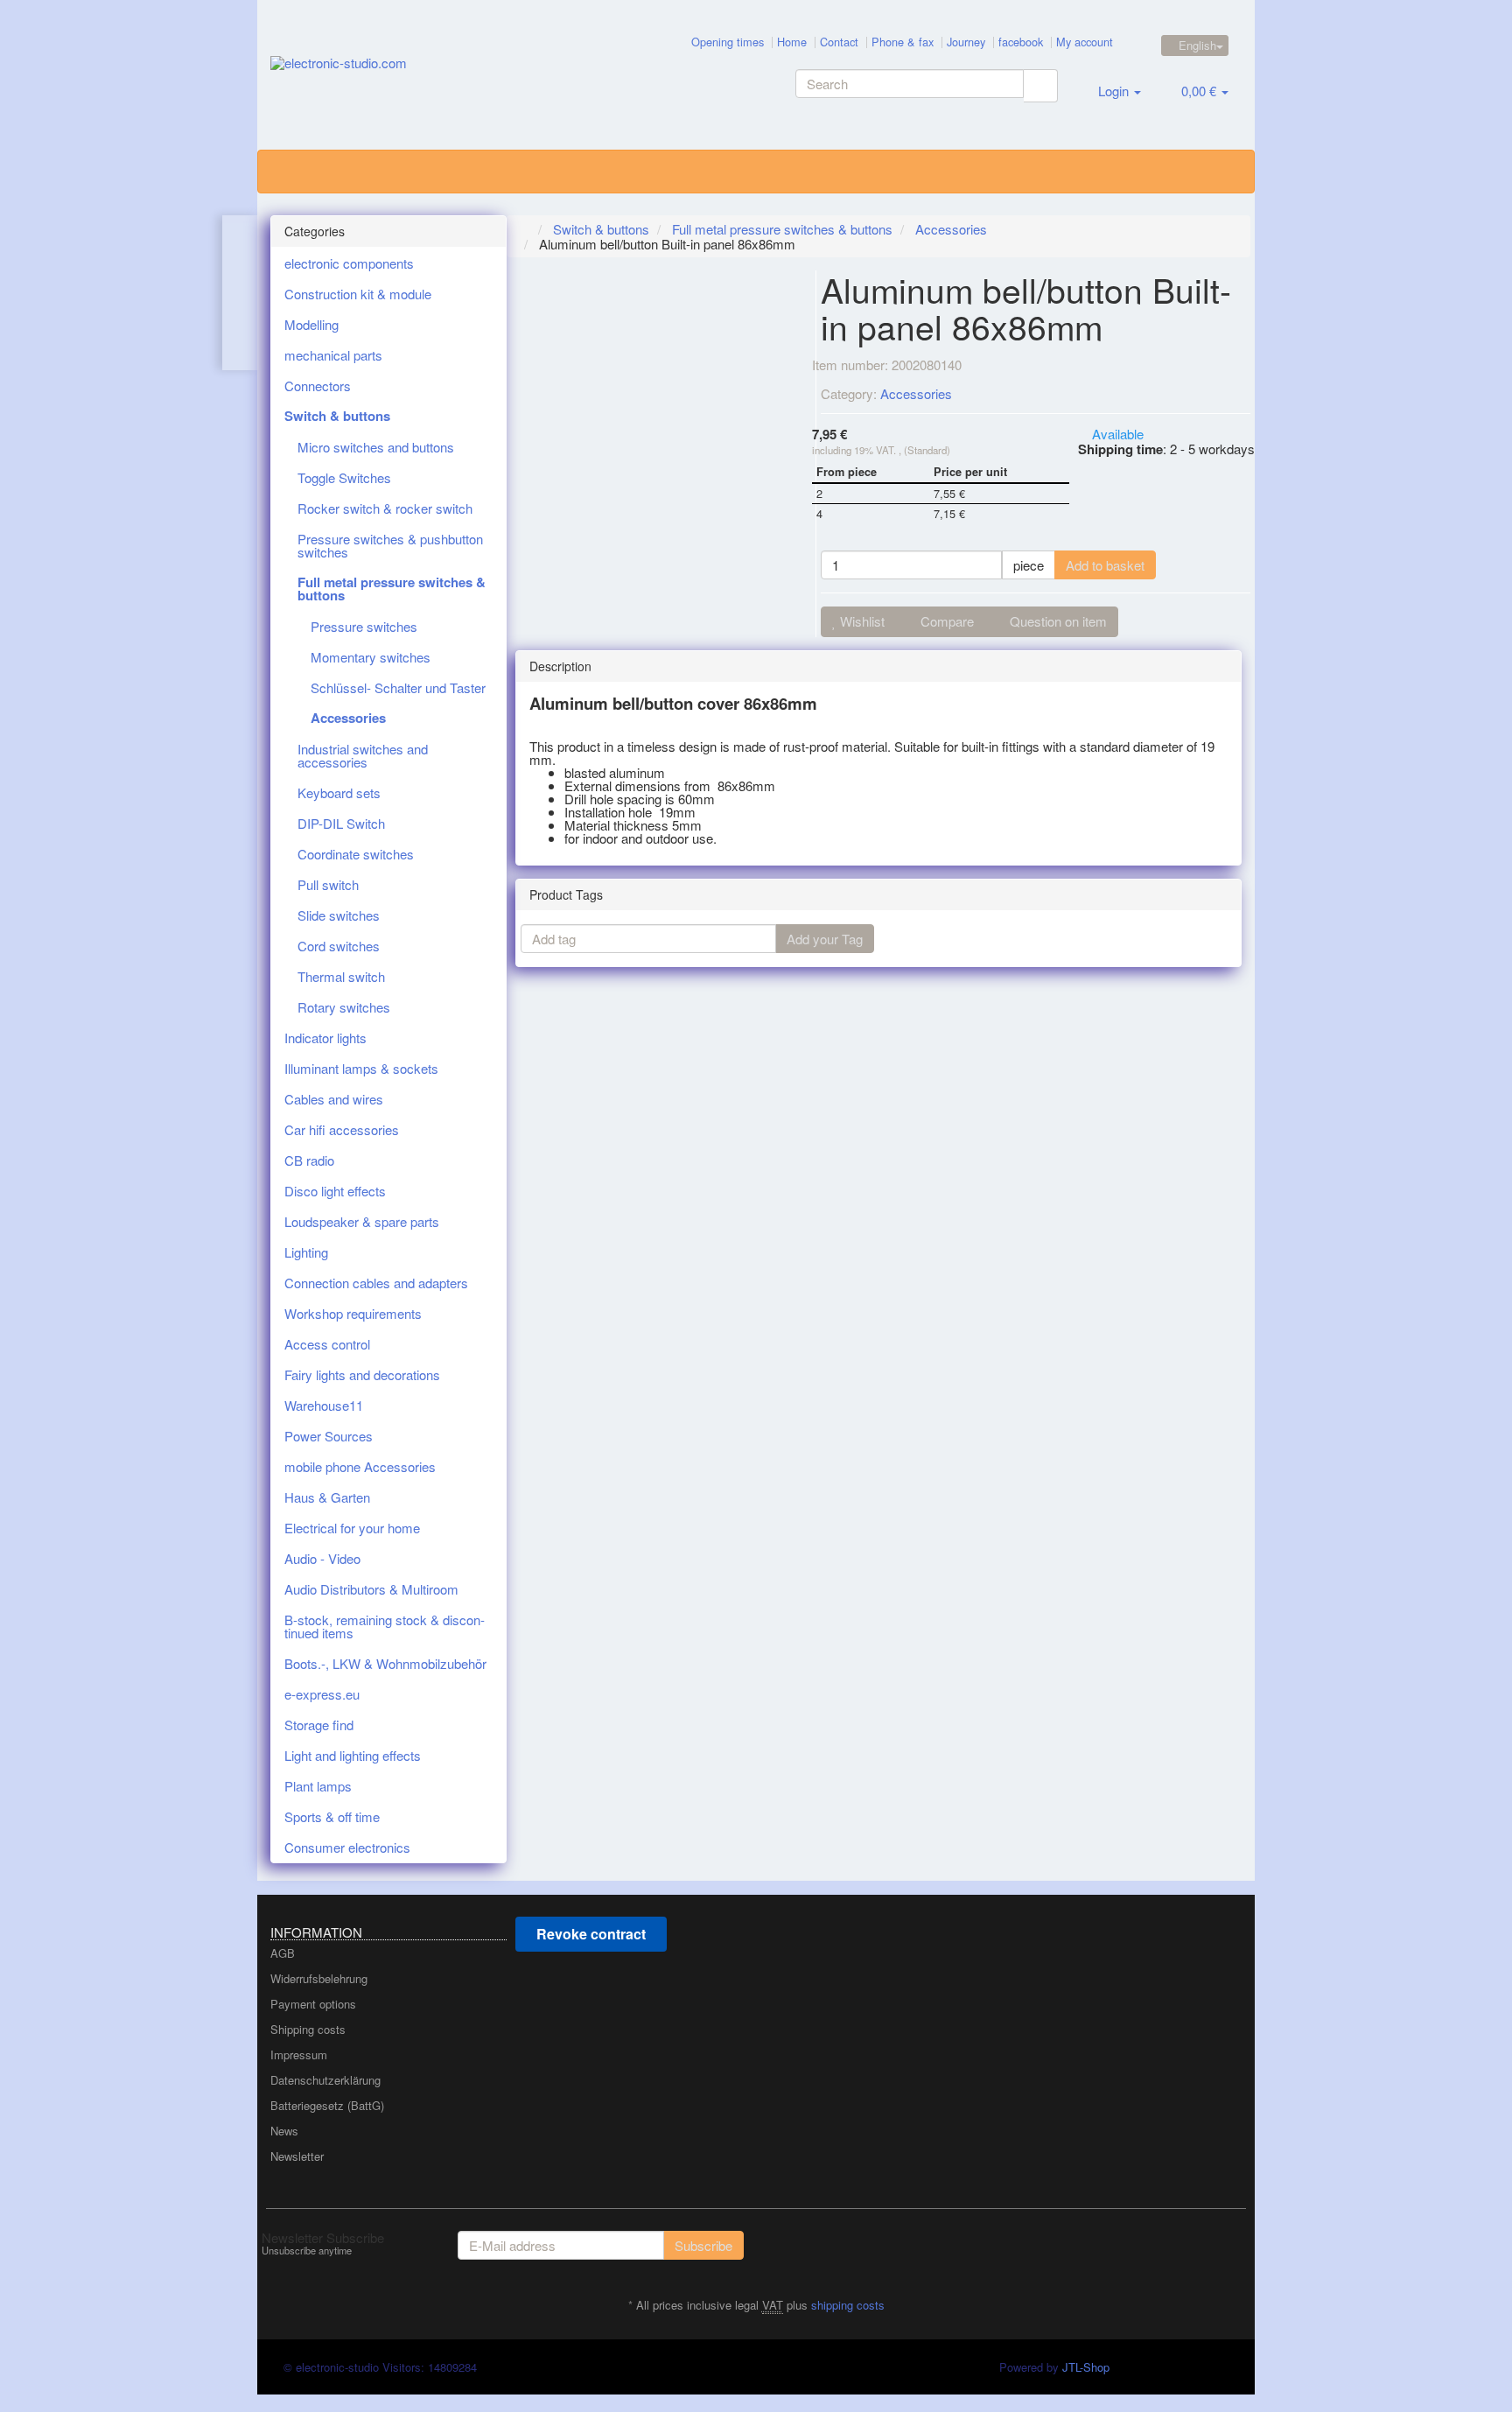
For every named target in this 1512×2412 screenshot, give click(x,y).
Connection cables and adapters (376, 1283)
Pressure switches (364, 626)
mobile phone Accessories (360, 1466)
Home (792, 42)
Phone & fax (903, 42)
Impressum (299, 2054)
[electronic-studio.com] (429, 80)
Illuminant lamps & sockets (361, 1068)
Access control (327, 1344)
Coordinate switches (356, 854)
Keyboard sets (339, 792)
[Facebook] (1232, 2243)
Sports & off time (332, 1816)
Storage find (319, 1725)
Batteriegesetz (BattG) (327, 2105)
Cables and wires (334, 1099)
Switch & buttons (337, 416)
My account (1085, 42)
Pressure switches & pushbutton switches (390, 545)
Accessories (916, 393)
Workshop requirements (353, 1313)
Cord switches (339, 946)
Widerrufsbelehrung (319, 1978)
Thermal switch (341, 976)
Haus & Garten (327, 1497)
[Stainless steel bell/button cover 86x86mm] (241, 293)
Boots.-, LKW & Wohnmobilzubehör (385, 1663)
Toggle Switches (344, 477)
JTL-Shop (1086, 2367)
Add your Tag (825, 939)
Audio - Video (322, 1558)
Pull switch (328, 884)
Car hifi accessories (342, 1129)
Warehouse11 (324, 1405)
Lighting (306, 1252)
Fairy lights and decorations (362, 1374)
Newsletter (297, 2156)
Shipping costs (308, 2029)
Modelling (311, 324)
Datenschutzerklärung (325, 2080)
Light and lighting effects (353, 1755)
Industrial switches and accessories (363, 755)
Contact (839, 42)
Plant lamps (318, 1786)
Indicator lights (325, 1038)
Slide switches (339, 915)
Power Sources (329, 1436)
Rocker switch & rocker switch (385, 508)
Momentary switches (371, 657)
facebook (1021, 42)
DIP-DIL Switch (341, 823)
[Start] (525, 229)
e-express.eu (322, 1694)
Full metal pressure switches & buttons (392, 589)
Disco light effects (335, 1191)
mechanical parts (333, 355)
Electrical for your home (352, 1528)
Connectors (318, 386)
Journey (966, 42)
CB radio (309, 1160)
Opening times (728, 42)
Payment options (313, 2004)
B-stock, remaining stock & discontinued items (385, 1626)
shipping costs (848, 2305)
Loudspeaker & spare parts (362, 1221)
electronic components (349, 263)
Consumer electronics (347, 1847)
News (284, 2131)
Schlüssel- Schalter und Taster (398, 687)
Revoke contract (591, 1934)
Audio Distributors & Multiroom (371, 1589)
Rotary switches (344, 1007)
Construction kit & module (358, 294)
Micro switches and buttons (376, 447)
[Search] (1040, 86)
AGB (283, 1953)
